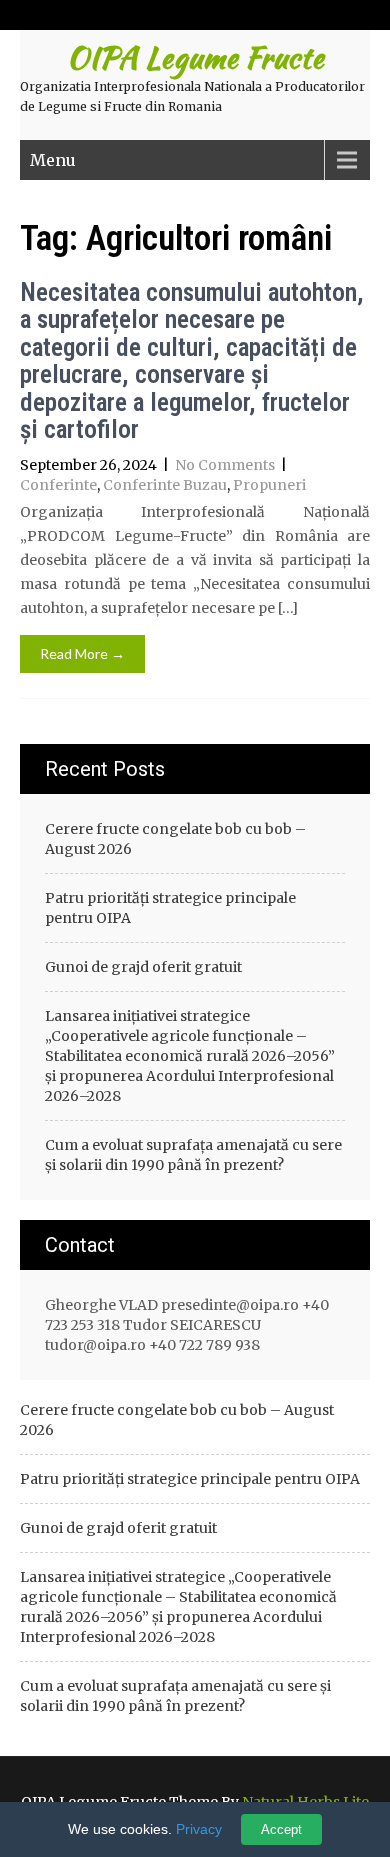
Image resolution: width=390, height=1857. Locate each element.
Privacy (199, 1829)
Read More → (82, 653)
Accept (281, 1829)
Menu (53, 160)
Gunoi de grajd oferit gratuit (143, 967)
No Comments (225, 465)
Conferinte (58, 485)
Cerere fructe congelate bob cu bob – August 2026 (175, 839)
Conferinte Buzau (165, 485)
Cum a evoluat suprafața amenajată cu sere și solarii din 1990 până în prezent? (193, 1155)
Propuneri (269, 485)
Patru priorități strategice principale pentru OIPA (170, 908)
